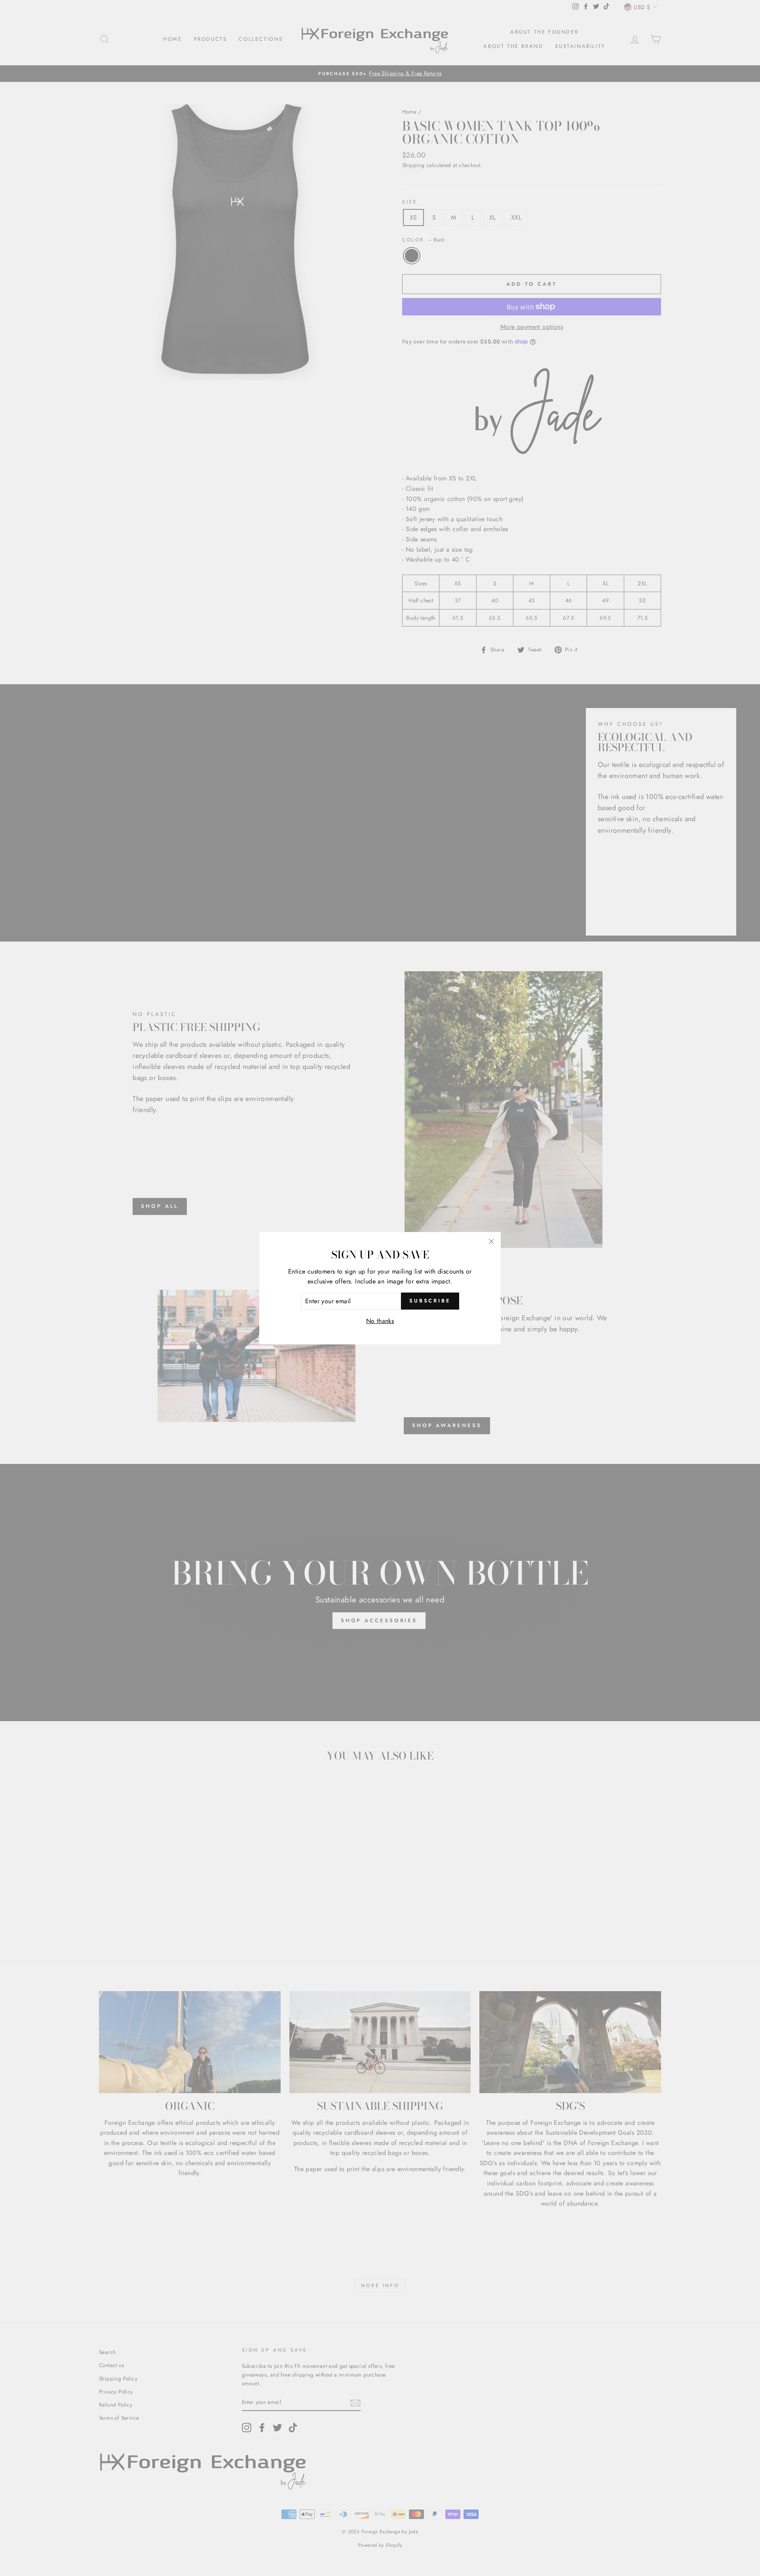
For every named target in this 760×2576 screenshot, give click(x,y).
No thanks (380, 1321)
